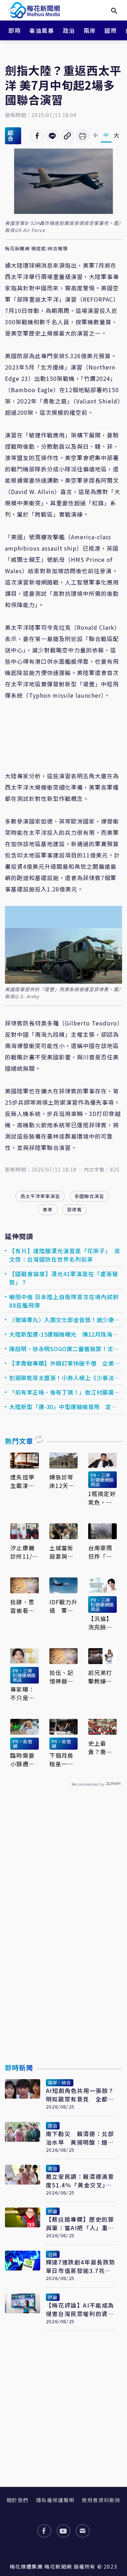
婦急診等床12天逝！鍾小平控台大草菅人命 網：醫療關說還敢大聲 (64, 1481)
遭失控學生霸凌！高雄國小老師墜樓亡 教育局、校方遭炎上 (22, 1481)
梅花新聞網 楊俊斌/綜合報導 (36, 249)
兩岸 (90, 30)
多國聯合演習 (89, 1196)
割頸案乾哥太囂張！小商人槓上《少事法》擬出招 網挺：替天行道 (65, 1378)
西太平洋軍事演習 (40, 1196)
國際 (111, 30)
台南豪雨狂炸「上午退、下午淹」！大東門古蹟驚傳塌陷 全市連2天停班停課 (102, 1552)
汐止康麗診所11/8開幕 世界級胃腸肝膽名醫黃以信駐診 (23, 1552)
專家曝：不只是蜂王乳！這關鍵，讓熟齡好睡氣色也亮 (22, 1693)
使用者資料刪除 (101, 2500)
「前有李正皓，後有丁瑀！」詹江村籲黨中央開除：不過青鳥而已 (65, 1392)
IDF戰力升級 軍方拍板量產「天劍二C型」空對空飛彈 (64, 1606)
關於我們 (18, 2500)
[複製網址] (68, 136)
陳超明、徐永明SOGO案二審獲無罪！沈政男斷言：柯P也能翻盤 (64, 1349)
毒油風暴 (42, 30)
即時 (15, 30)
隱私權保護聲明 (55, 2500)
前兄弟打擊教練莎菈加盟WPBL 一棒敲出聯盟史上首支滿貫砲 (100, 1677)
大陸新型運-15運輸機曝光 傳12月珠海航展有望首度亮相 (64, 1334)
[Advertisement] (64, 1942)
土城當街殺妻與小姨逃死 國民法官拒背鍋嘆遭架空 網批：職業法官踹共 (61, 1552)
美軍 (48, 1210)
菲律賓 (74, 1210)
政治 (69, 30)
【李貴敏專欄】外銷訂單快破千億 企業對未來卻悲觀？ (65, 1363)
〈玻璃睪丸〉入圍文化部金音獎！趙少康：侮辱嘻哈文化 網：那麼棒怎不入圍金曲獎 (65, 1320)
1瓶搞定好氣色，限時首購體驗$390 (102, 1498)
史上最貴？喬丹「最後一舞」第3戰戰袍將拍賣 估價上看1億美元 (102, 1748)
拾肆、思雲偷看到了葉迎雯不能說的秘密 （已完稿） (24, 1606)
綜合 (11, 136)
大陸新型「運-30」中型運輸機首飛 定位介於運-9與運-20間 (63, 1407)
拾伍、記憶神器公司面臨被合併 (61, 1677)
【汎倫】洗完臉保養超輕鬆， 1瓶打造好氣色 (100, 1623)
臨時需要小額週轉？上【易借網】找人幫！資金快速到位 (24, 1760)
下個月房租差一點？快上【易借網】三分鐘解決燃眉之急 (63, 1760)
